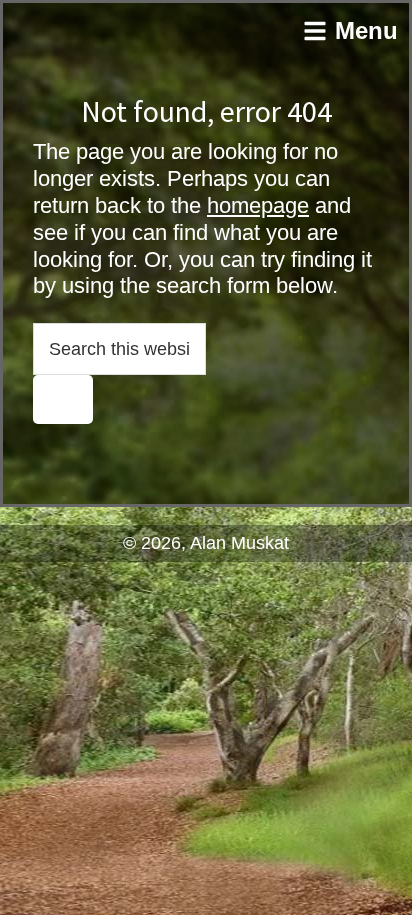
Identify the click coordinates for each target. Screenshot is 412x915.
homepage (258, 205)
